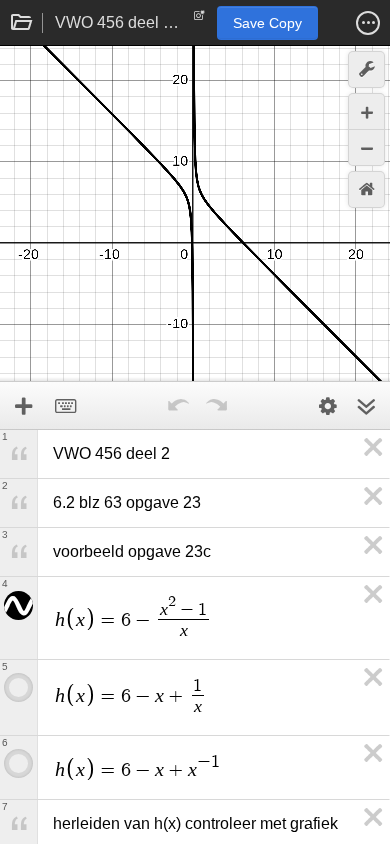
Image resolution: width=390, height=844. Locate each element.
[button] (368, 23)
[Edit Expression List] (328, 406)
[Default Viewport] (366, 189)
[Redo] (216, 406)
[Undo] (178, 406)
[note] (199, 20)
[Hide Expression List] (366, 406)
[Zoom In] (366, 111)
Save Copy (267, 23)
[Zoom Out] (366, 147)
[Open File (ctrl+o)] (22, 23)
